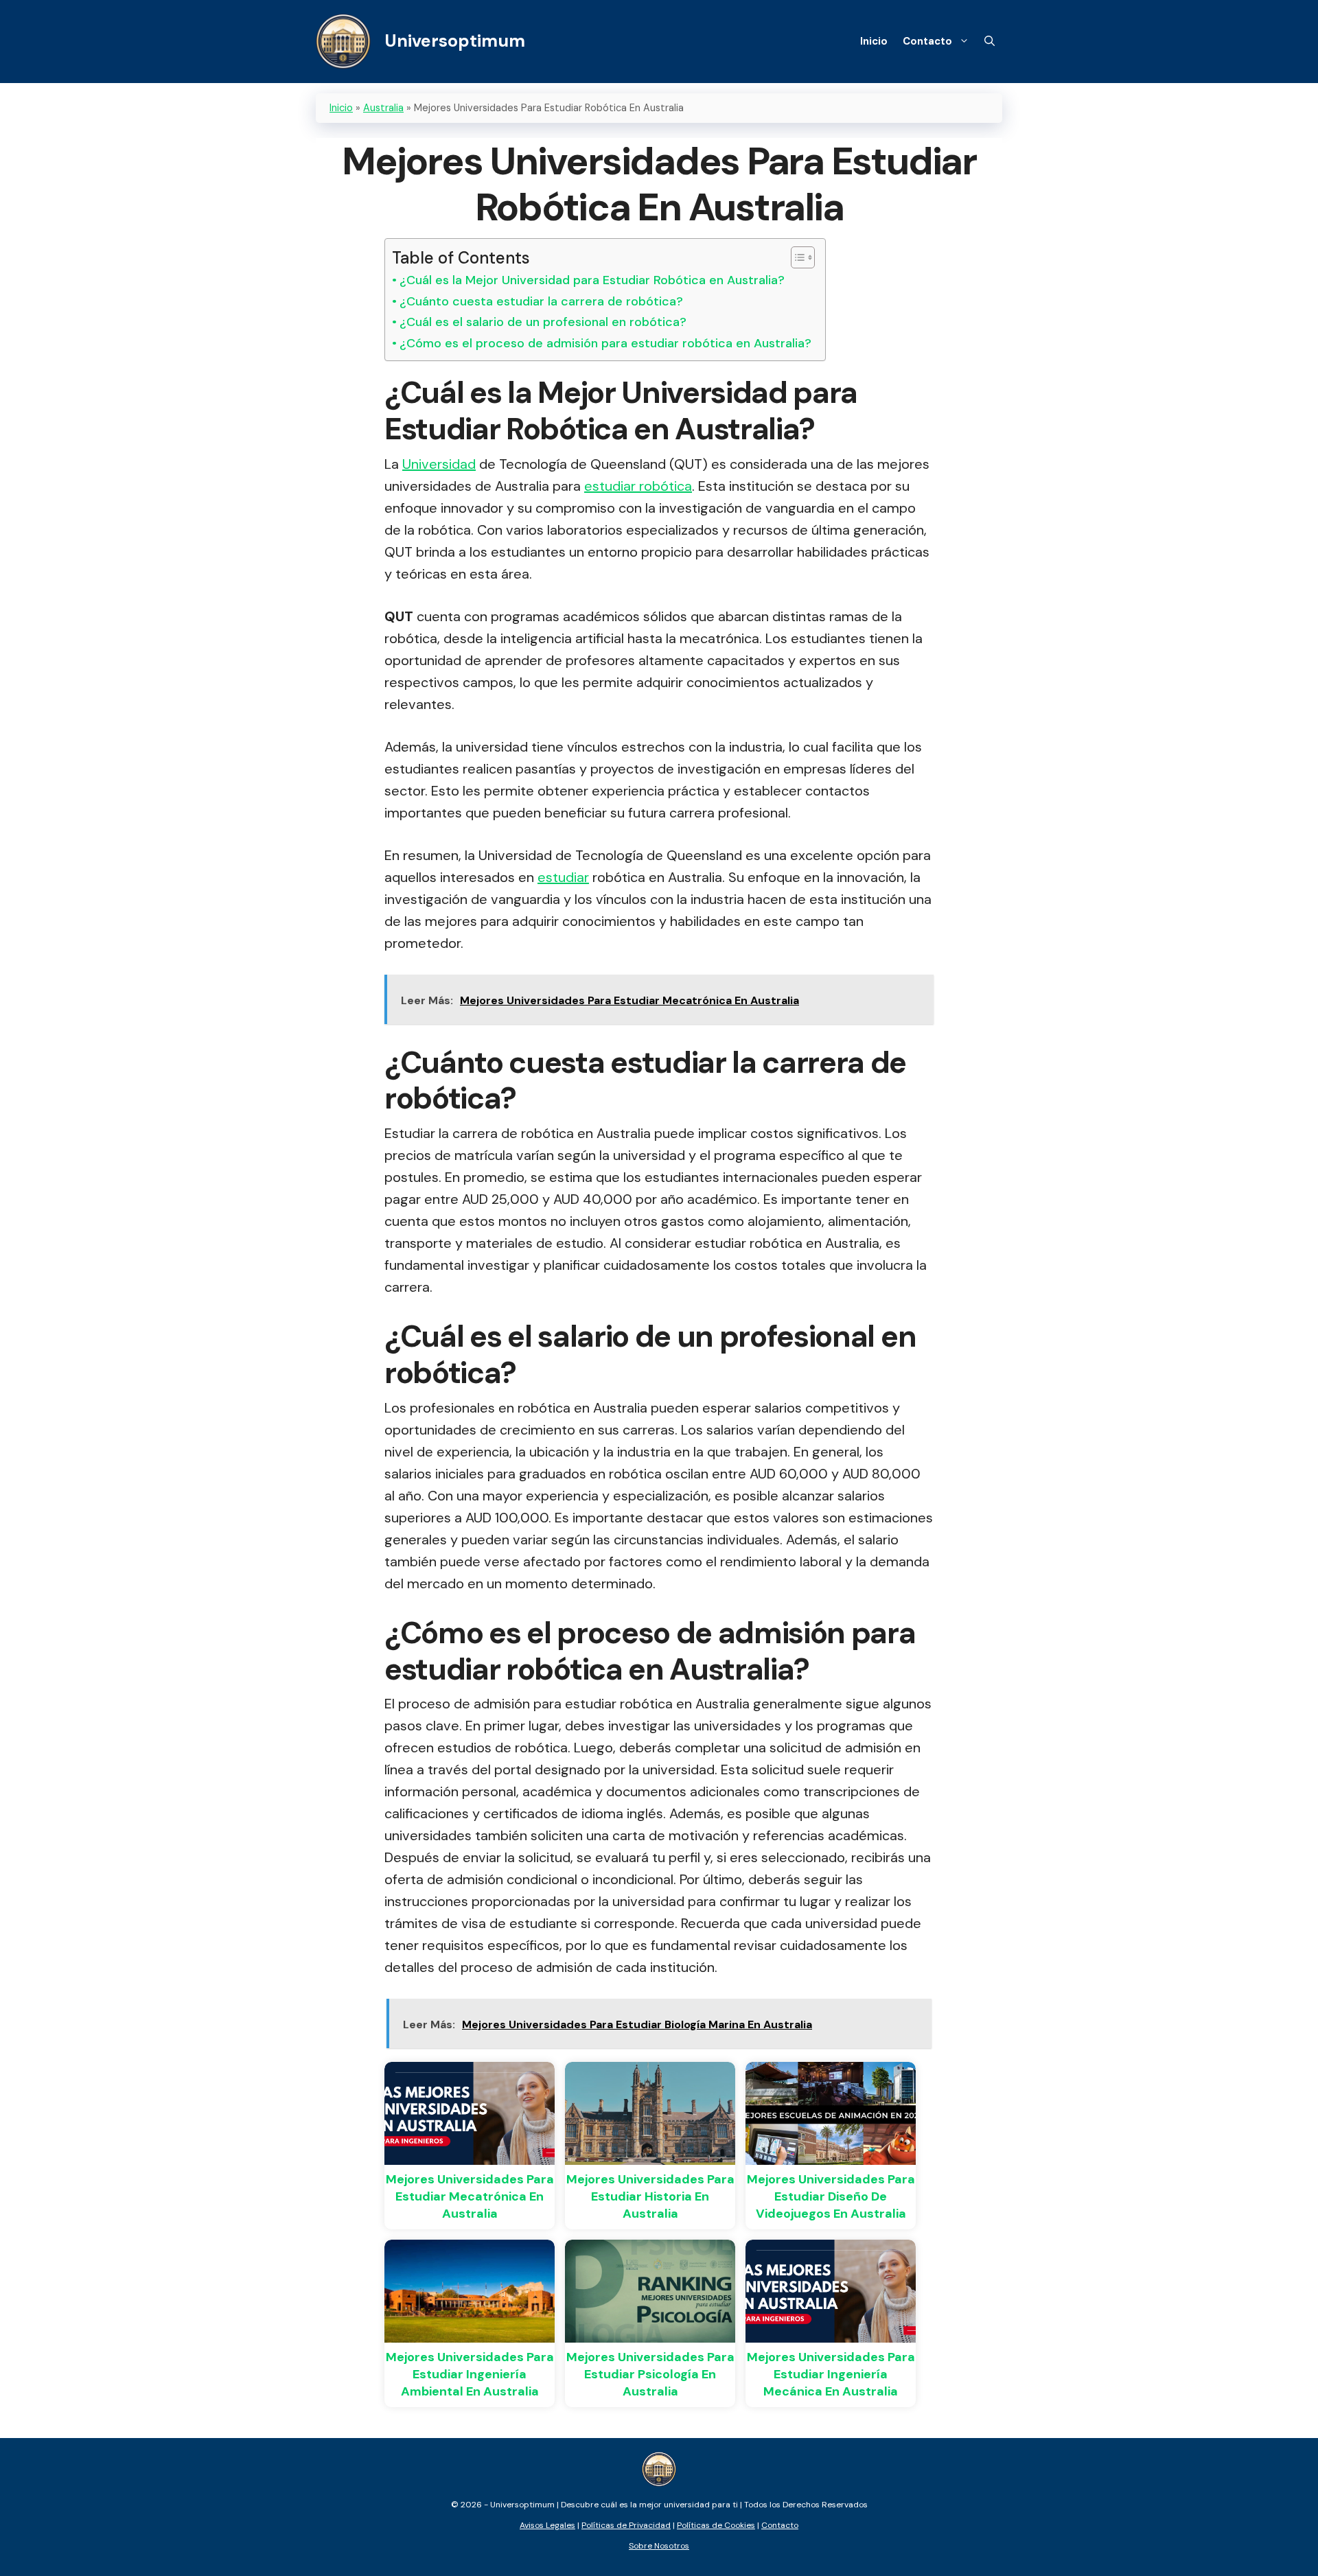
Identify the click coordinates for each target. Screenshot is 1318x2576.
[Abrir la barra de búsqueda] (990, 41)
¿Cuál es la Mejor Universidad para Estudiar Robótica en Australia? (592, 280)
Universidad (439, 464)
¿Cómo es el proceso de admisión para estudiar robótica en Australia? (605, 343)
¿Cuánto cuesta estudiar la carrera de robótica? (541, 301)
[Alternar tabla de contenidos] (796, 257)
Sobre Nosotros (659, 2546)
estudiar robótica (638, 486)
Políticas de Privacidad (626, 2525)
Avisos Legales (547, 2525)
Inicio (874, 41)
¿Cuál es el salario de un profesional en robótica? (543, 322)
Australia (383, 108)
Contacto (927, 41)
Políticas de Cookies (716, 2525)
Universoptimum (455, 41)
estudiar (563, 877)
